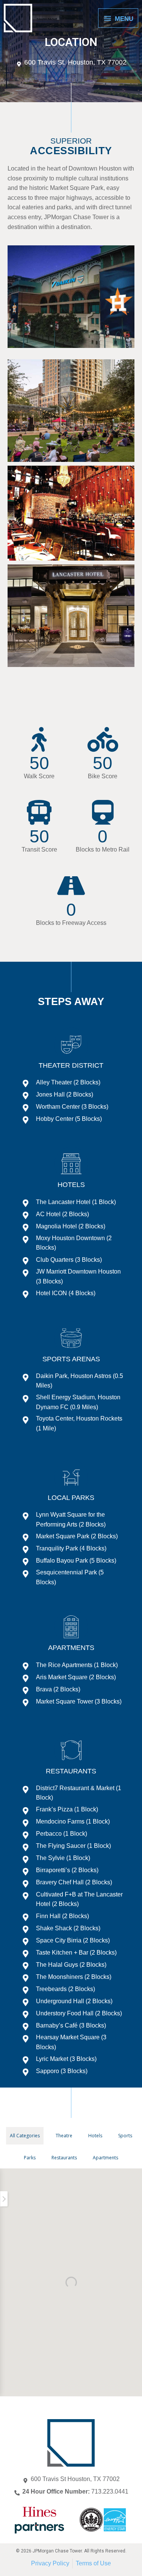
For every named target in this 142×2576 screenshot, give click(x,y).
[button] (4, 2199)
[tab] (25, 2136)
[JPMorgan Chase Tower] (18, 18)
